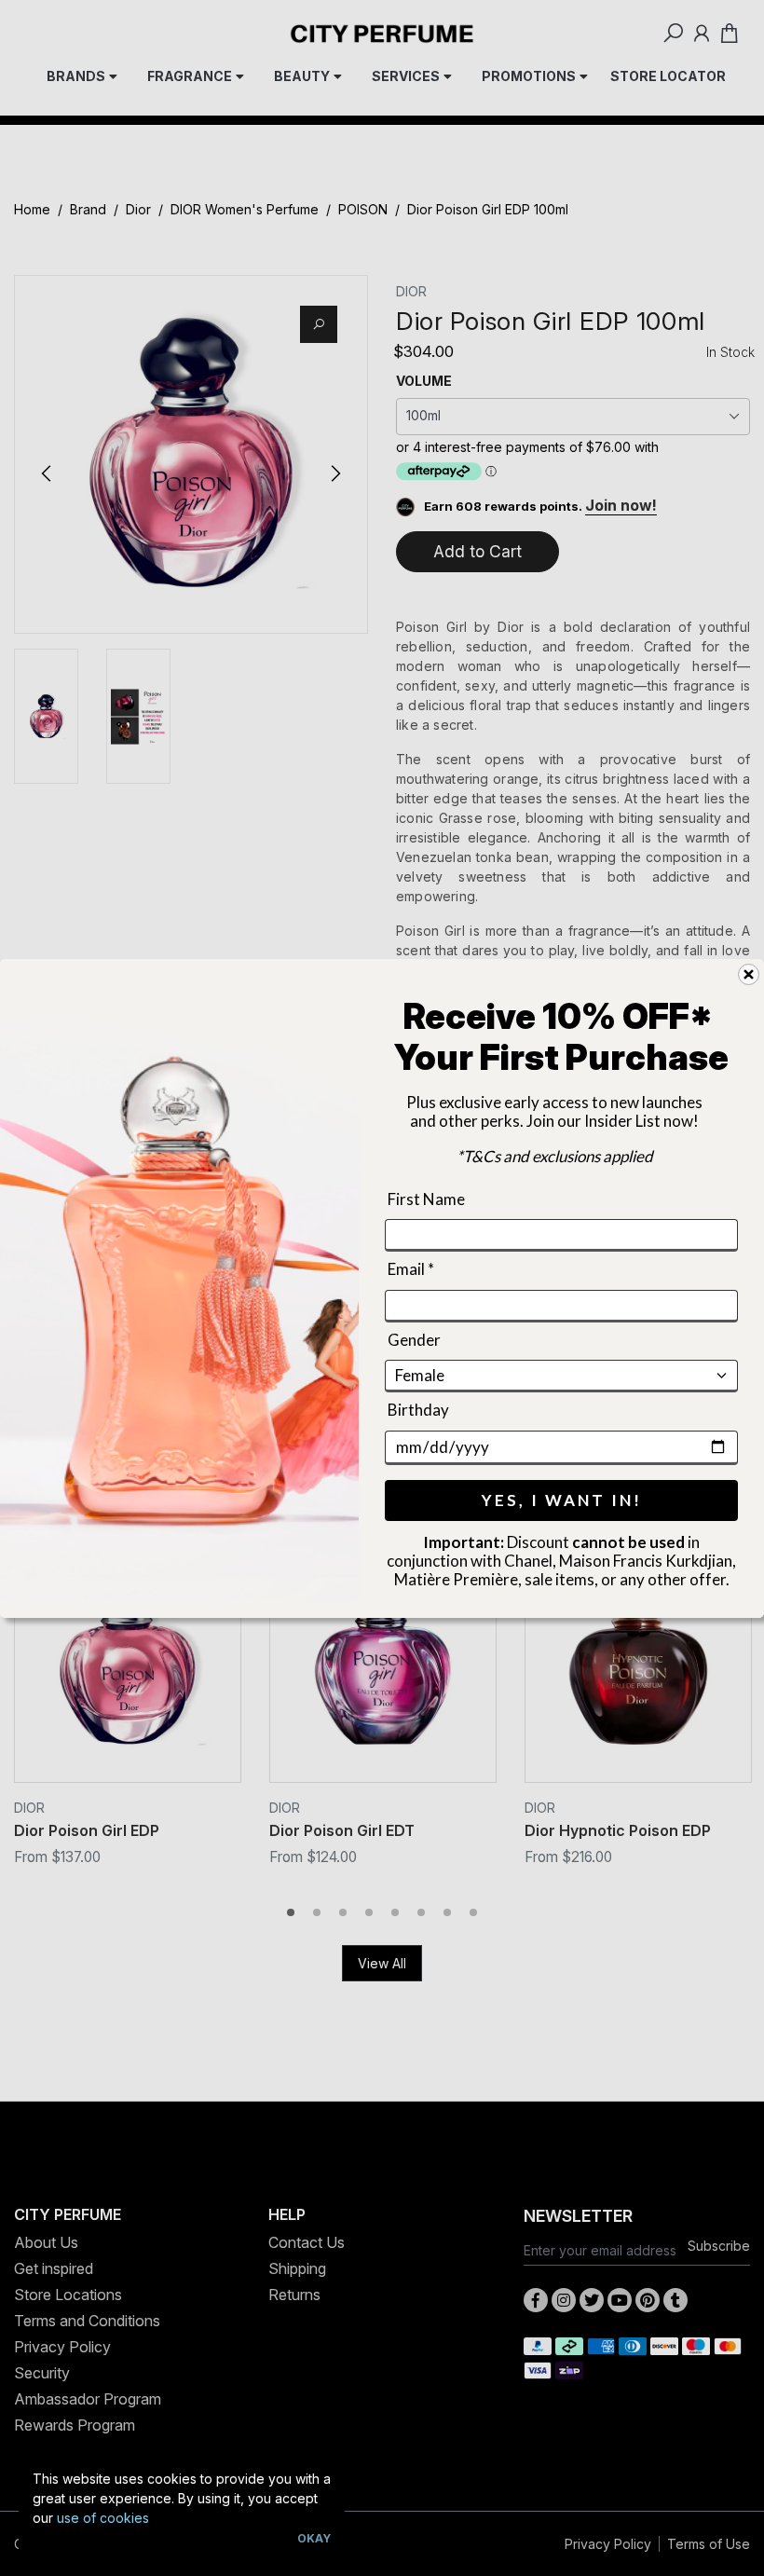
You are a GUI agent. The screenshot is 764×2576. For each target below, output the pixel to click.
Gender (414, 1339)
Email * (411, 1269)
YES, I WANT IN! (562, 1499)
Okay (314, 2538)
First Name (426, 1199)
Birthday (418, 1410)
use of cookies (103, 2518)
